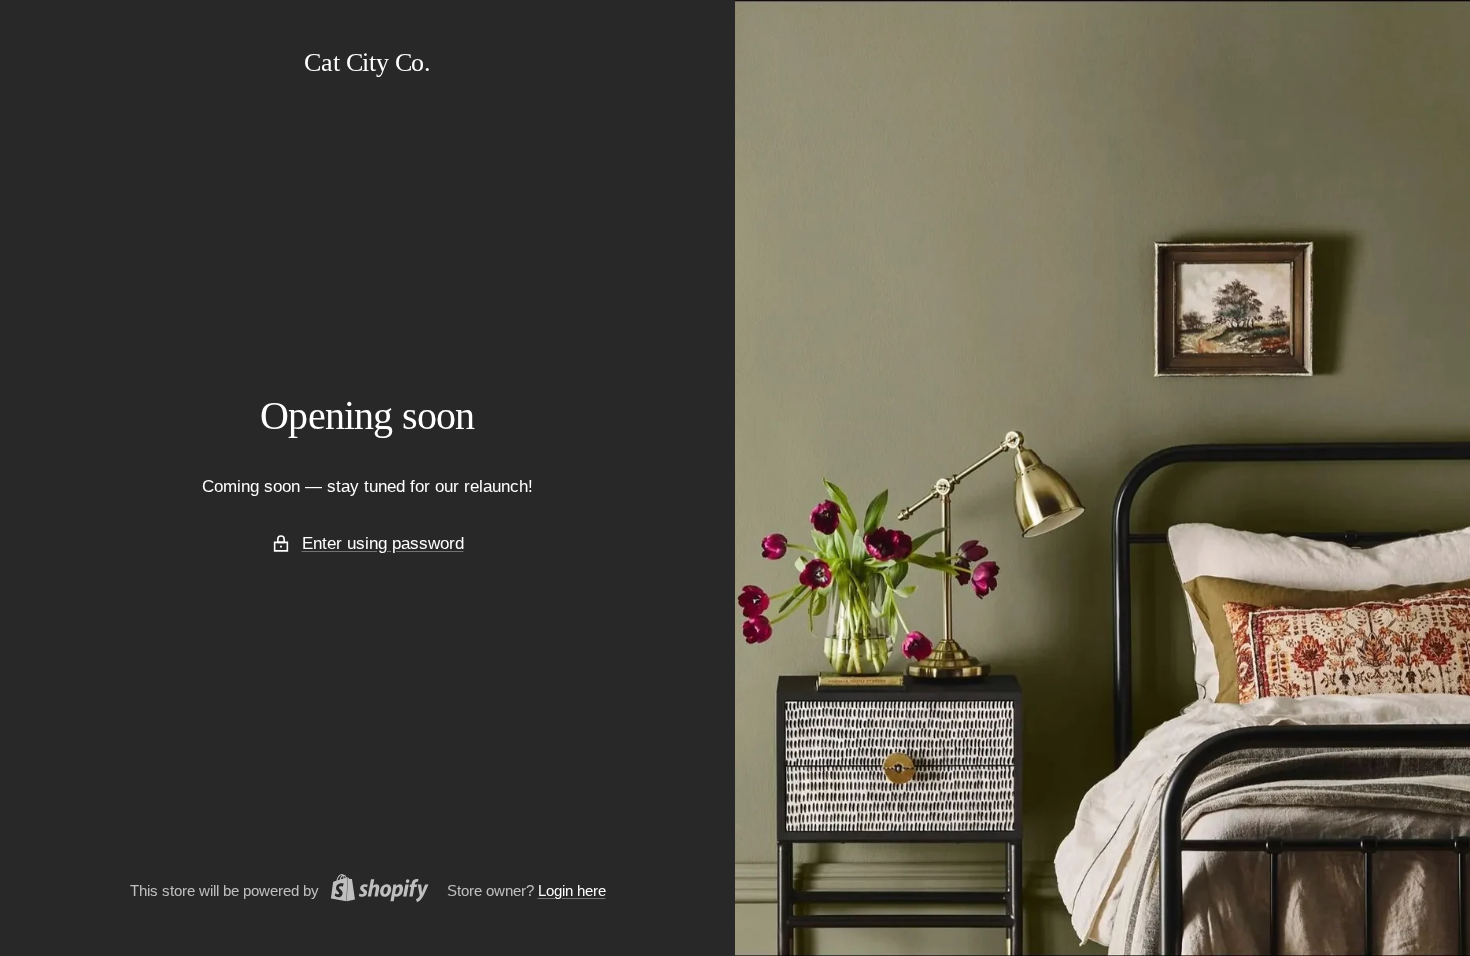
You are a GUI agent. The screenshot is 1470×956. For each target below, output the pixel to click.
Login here (572, 890)
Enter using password (383, 543)
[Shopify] (374, 891)
